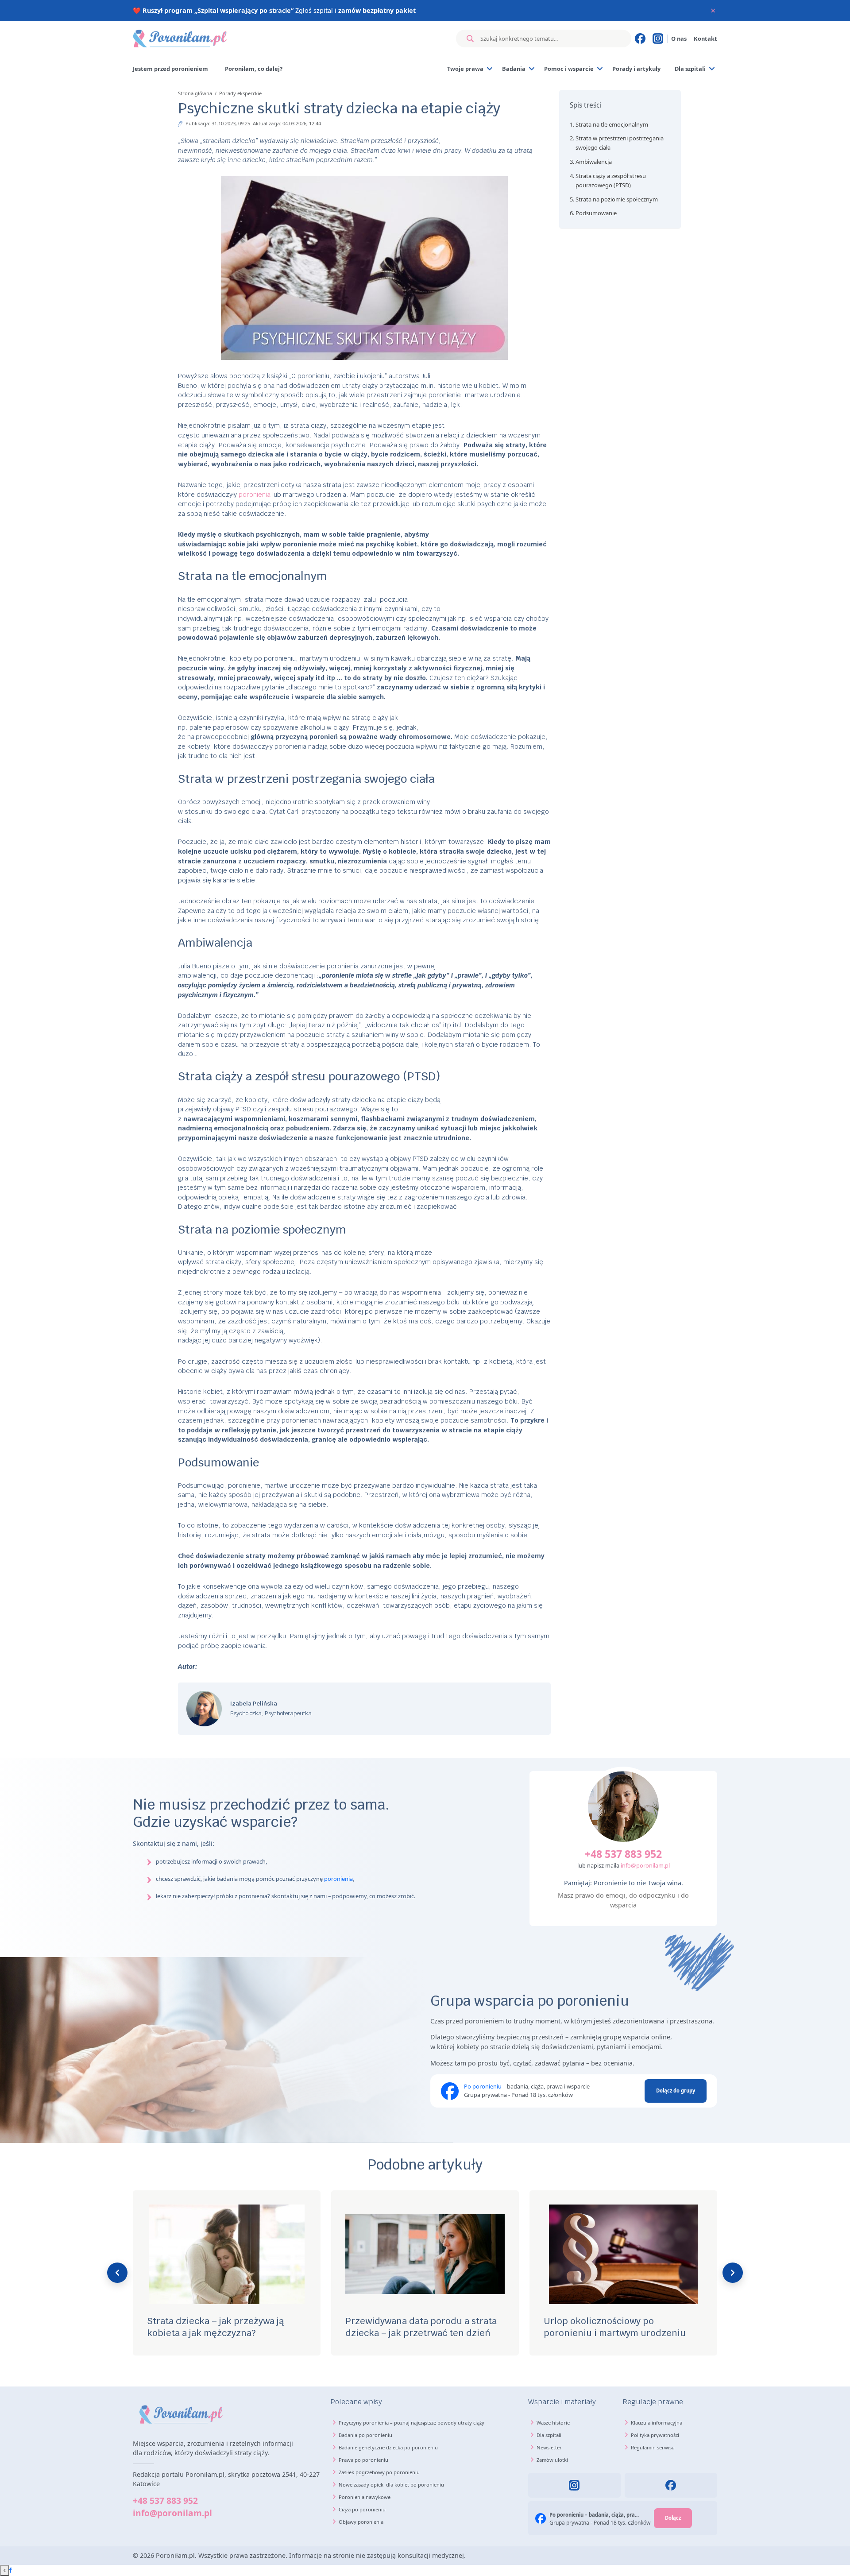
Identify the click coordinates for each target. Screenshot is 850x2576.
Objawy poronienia (361, 2522)
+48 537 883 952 (623, 1854)
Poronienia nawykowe (365, 2497)
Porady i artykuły (636, 69)
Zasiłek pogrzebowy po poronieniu (379, 2472)
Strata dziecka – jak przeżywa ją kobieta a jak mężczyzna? (215, 2327)
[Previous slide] (117, 2273)
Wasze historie (553, 2423)
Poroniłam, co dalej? (254, 69)
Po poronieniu (483, 2086)
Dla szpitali (690, 69)
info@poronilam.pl (645, 1865)
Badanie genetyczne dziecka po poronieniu (388, 2447)
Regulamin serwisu (653, 2447)
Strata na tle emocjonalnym (612, 124)
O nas (679, 39)
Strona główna (196, 93)
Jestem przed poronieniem (170, 69)
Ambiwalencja (594, 162)
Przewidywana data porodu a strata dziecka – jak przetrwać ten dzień (421, 2327)
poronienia (255, 494)
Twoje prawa (465, 69)
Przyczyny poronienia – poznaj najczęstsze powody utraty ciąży (411, 2423)
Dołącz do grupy (676, 2091)
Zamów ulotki (552, 2460)
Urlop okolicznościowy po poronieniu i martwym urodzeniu (615, 2327)
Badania (514, 69)
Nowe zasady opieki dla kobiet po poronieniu (391, 2485)
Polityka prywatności (655, 2435)
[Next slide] (733, 2273)
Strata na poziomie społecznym (617, 199)
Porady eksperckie (240, 93)
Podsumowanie (596, 213)
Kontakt (705, 39)
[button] (620, 105)
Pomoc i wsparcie (569, 69)
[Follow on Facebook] (10, 2570)
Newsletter (549, 2447)
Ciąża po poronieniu (362, 2509)
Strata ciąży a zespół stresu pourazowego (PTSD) (611, 180)
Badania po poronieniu (365, 2435)
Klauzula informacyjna (657, 2423)
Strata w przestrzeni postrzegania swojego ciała (620, 143)
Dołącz (673, 2518)
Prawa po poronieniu (363, 2460)
